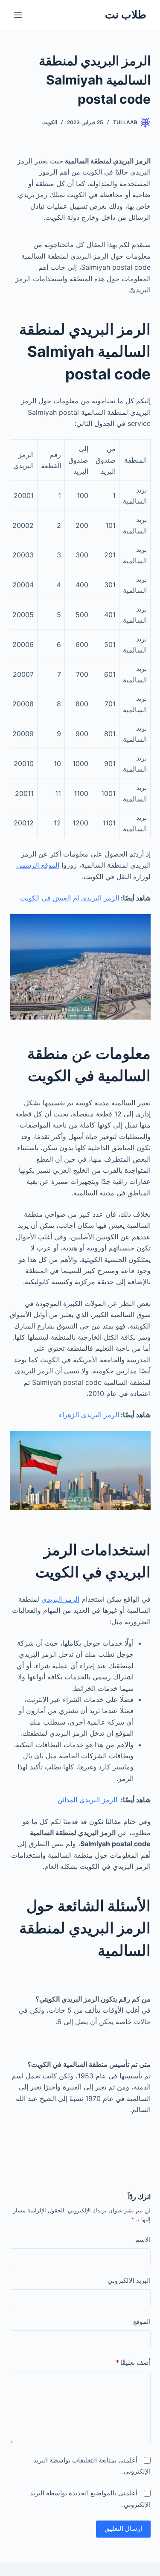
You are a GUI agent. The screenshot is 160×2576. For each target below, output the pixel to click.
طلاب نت (126, 15)
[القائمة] (18, 15)
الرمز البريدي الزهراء (89, 1415)
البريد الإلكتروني (129, 2280)
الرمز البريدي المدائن (87, 1800)
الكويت (50, 122)
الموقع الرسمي (38, 865)
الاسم (143, 2239)
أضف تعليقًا (133, 2362)
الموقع (142, 2321)
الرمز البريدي (60, 1599)
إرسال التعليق (123, 2528)
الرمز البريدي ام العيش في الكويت (70, 898)
